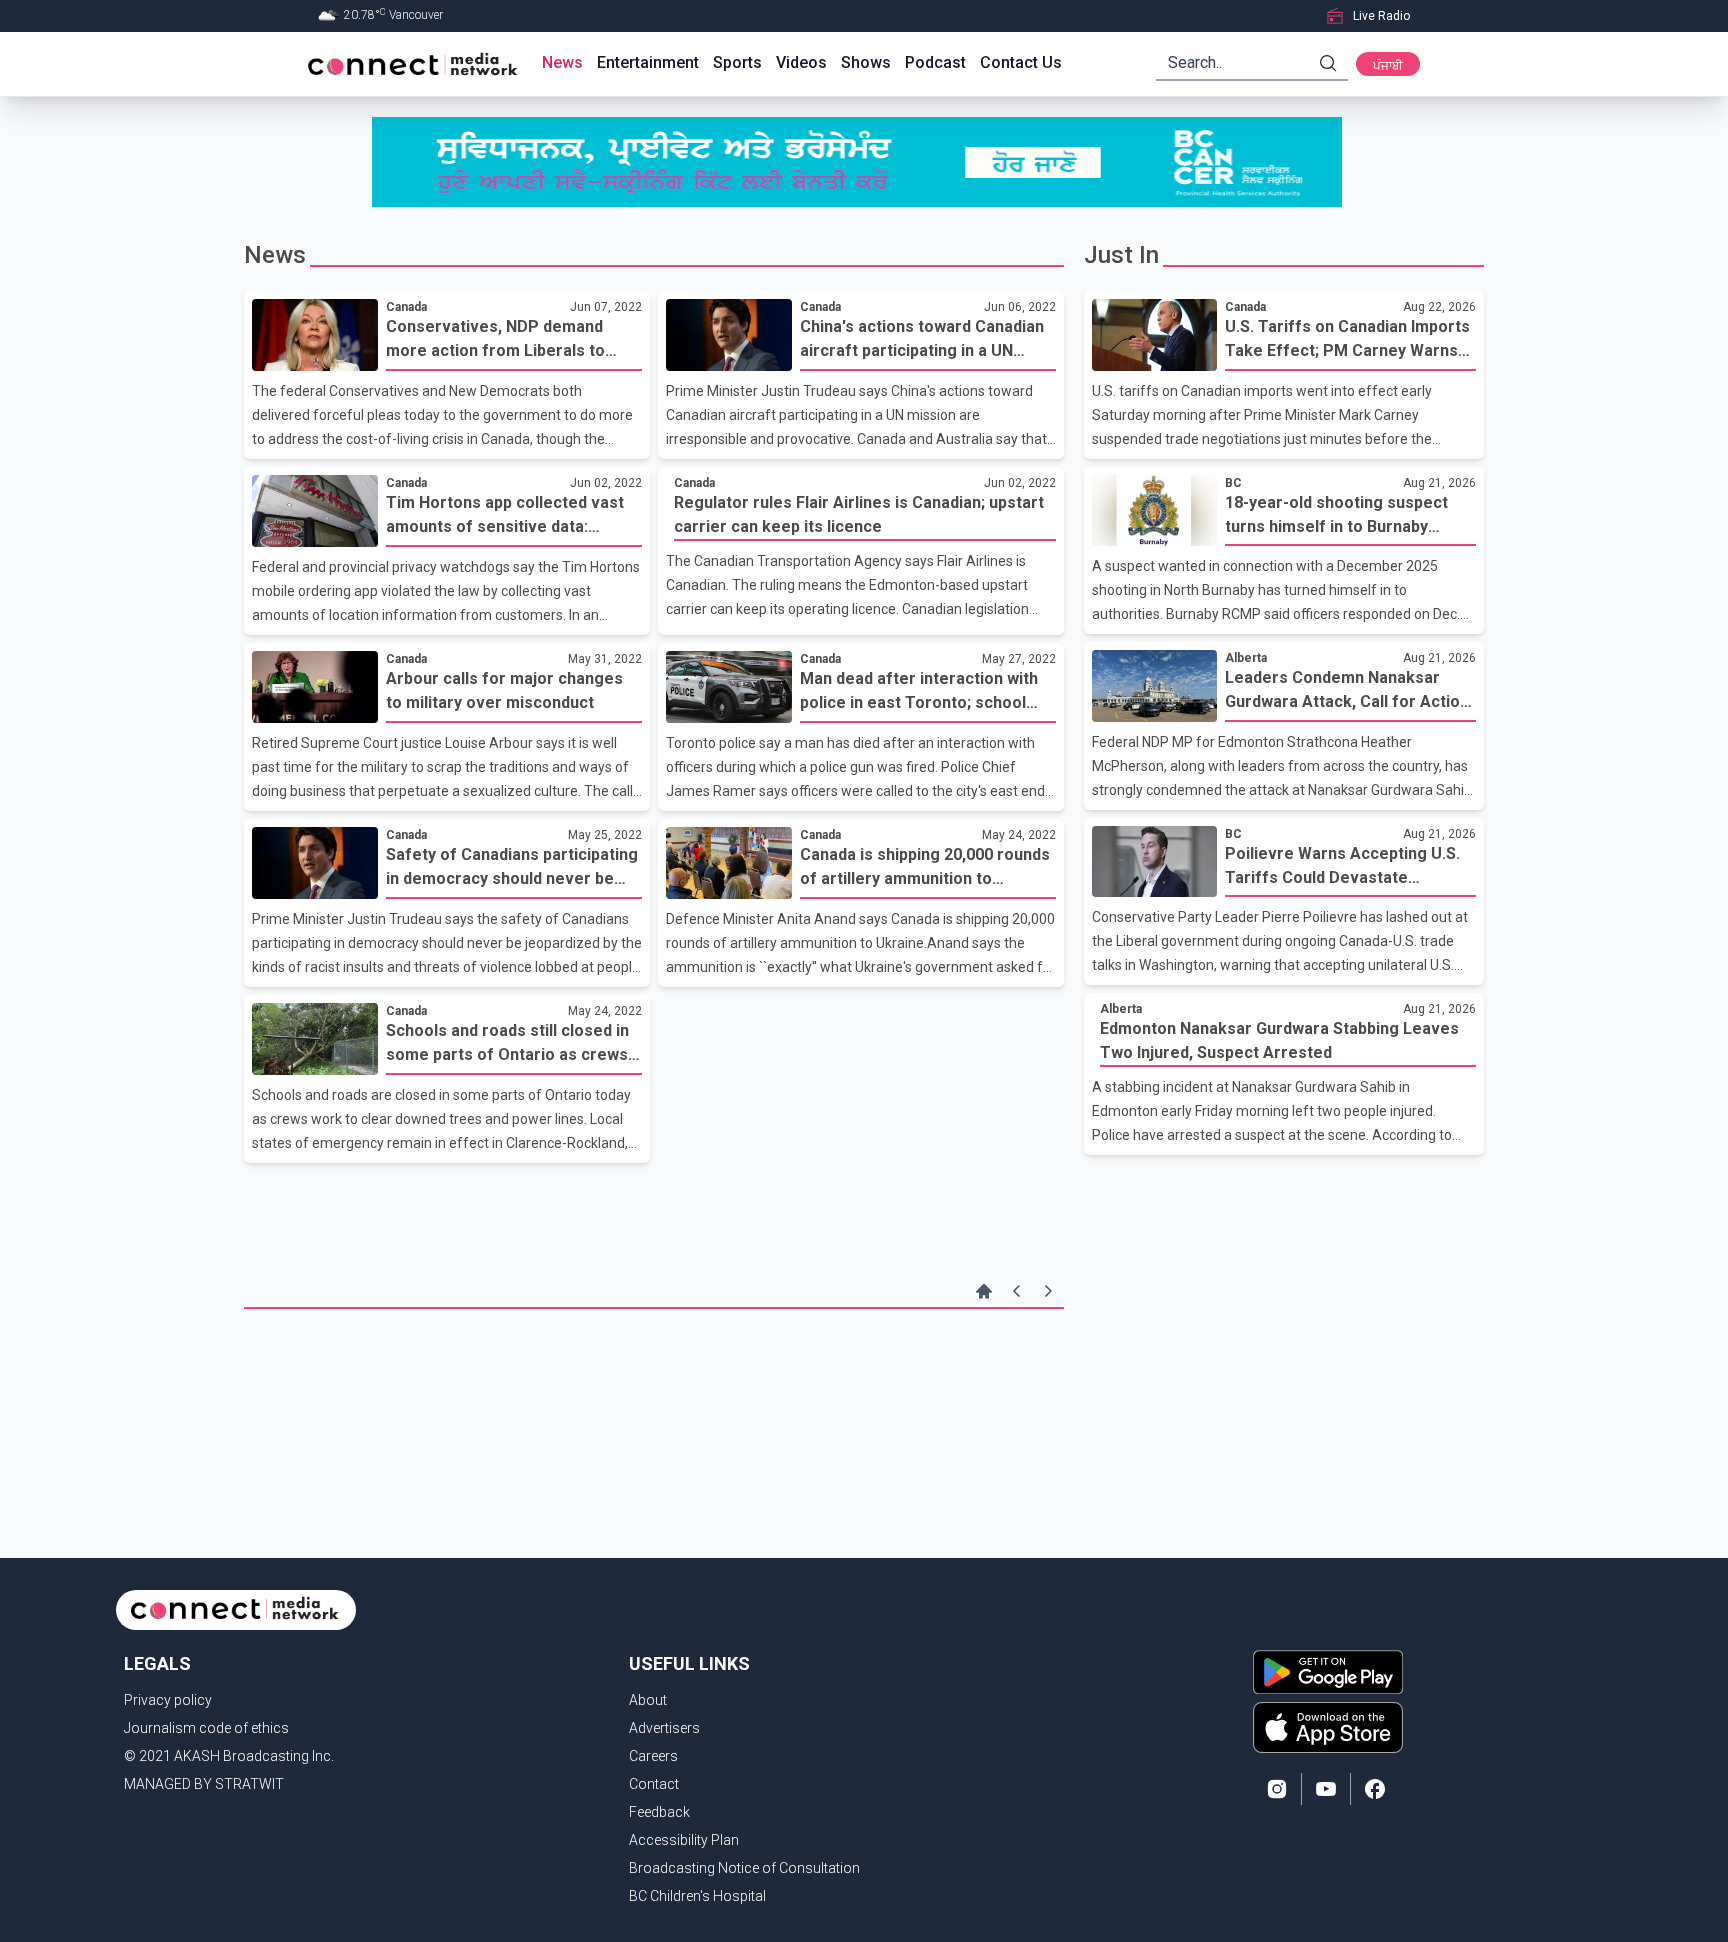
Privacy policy (168, 1700)
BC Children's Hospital (697, 1896)
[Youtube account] (1326, 1789)
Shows (866, 62)
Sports (737, 62)
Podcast (935, 62)
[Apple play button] (1328, 1727)
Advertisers (664, 1728)
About (648, 1700)
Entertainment (648, 62)
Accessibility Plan (684, 1840)
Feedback (659, 1812)
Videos (801, 62)
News (562, 62)
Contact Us (1021, 62)
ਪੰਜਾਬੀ (1388, 66)
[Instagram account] (1277, 1789)
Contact (654, 1784)
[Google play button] (1328, 1672)
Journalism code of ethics (206, 1728)
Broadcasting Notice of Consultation (744, 1868)
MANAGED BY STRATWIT (204, 1784)
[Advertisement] (654, 1374)
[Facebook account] (1375, 1789)
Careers (653, 1756)
